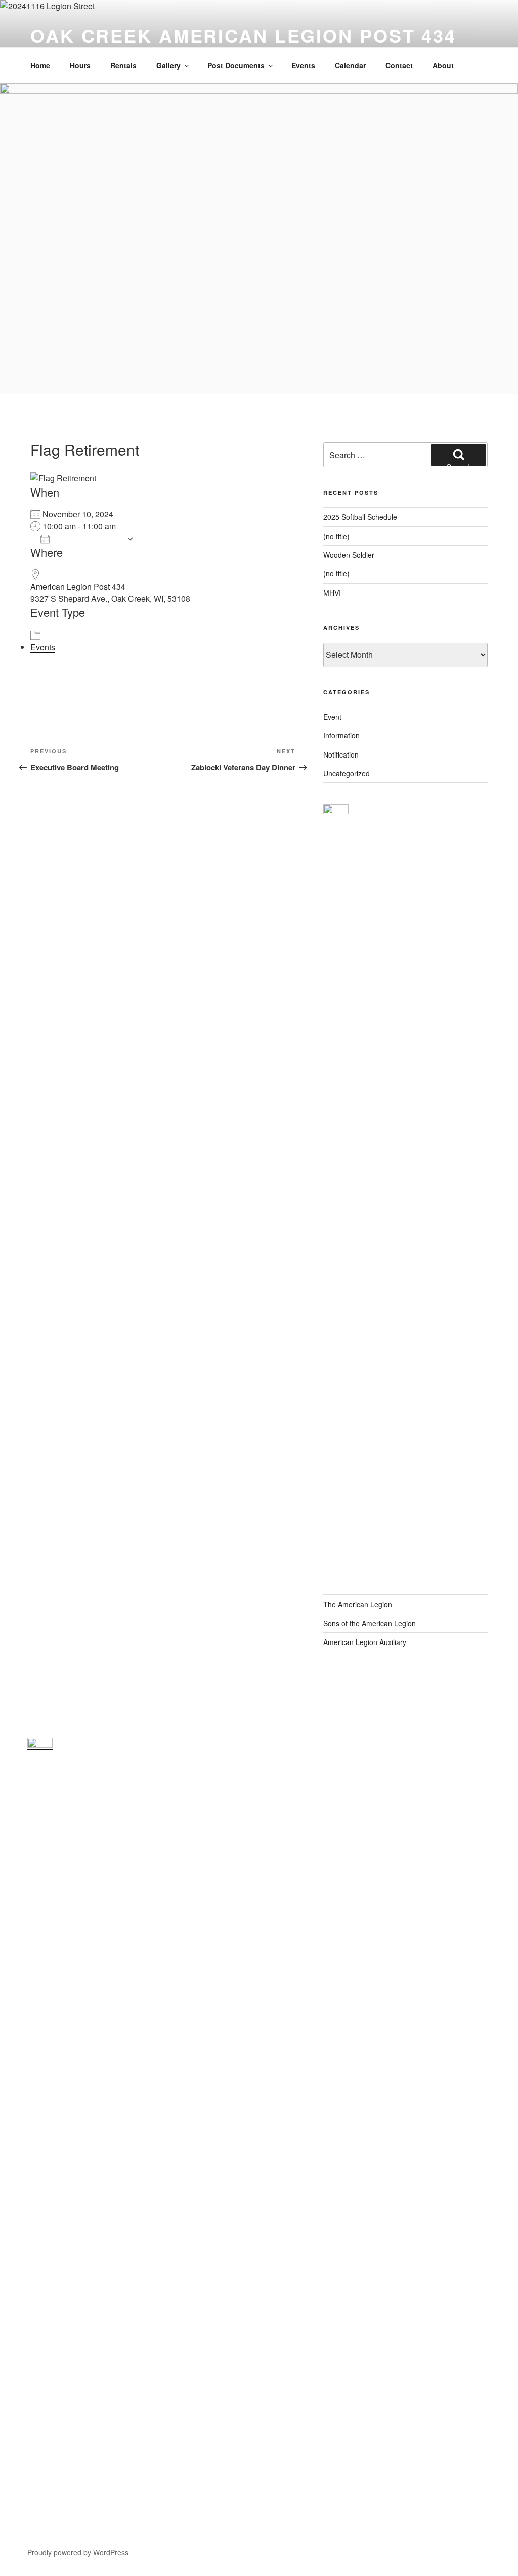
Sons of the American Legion (370, 1623)
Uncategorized (347, 773)
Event (332, 717)
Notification (341, 754)
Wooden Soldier (349, 555)
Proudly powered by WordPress (78, 2552)
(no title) (336, 536)
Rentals (123, 65)
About (443, 65)
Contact (399, 65)
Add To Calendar (88, 538)
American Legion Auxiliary (365, 1642)
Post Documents (236, 65)
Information (341, 735)
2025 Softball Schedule (360, 517)
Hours (80, 65)
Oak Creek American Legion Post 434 (243, 35)
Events (303, 65)
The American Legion (358, 1604)
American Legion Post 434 (78, 586)
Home (40, 65)
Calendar (350, 65)
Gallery (168, 65)
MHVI (332, 593)
